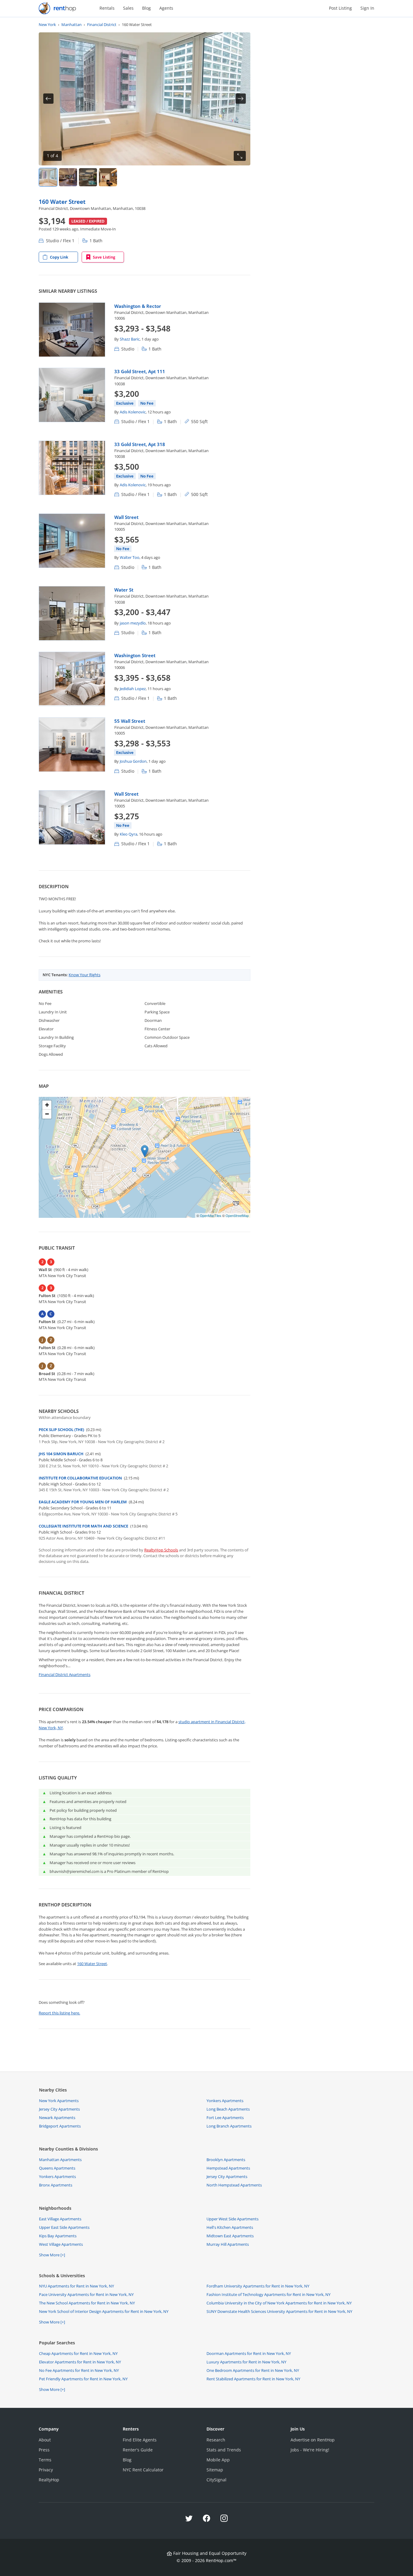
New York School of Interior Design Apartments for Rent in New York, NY (104, 2311)
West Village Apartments (61, 2244)
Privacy (46, 2470)
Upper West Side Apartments (233, 2219)
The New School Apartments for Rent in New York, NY (87, 2303)
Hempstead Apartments (228, 2168)
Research (216, 2440)
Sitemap (215, 2470)
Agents (166, 8)
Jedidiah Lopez (133, 689)
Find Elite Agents (140, 2440)
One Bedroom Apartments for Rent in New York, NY (253, 2370)
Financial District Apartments (65, 1674)
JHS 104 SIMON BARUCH (61, 1454)
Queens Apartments (57, 2168)
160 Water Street (62, 202)
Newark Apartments (57, 2118)
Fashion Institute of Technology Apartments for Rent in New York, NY (268, 2294)
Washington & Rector (138, 306)
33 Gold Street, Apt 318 (140, 444)
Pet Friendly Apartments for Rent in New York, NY (83, 2379)
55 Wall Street (130, 721)
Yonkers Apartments (225, 2101)
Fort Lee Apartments (225, 2118)
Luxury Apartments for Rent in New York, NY (246, 2362)
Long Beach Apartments (228, 2109)
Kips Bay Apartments (58, 2236)
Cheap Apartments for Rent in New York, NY (78, 2353)
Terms (45, 2460)
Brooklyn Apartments (226, 2160)
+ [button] (47, 1105)
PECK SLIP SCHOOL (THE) (61, 1430)
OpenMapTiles (211, 1215)
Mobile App (218, 2460)
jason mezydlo (133, 623)
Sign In (367, 8)
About (45, 2440)
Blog (146, 8)
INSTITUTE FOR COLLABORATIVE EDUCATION (80, 1478)
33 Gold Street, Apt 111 (140, 371)
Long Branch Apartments (229, 2126)
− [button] (47, 1114)
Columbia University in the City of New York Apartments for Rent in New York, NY (279, 2303)
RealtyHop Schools (161, 1550)
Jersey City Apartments (59, 2109)
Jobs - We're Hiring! (310, 2450)
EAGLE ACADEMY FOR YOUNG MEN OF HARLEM (83, 1502)
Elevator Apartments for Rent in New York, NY (80, 2362)
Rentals (107, 8)
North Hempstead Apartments (234, 2185)
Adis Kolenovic (133, 412)
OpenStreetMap (237, 1215)
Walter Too (130, 557)
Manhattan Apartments (60, 2160)
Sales (128, 8)
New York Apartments (59, 2101)
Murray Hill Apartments (228, 2244)
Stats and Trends (224, 2450)
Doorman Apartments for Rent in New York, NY (249, 2353)
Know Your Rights (85, 975)
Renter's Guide (138, 2450)
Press (44, 2450)
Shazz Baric (130, 339)
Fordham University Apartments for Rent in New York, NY (258, 2286)
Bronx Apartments (56, 2185)
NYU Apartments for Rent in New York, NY (76, 2286)
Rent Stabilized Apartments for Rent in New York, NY (253, 2379)
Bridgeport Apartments (60, 2126)
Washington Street (135, 655)
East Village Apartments (60, 2219)
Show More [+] (52, 2255)
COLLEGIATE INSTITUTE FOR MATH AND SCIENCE (83, 1526)
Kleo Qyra (128, 834)
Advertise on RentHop (313, 2440)
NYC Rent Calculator (143, 2470)
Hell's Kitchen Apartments (230, 2227)
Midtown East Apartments (230, 2236)
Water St (124, 590)
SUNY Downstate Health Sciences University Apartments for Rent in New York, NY (279, 2311)
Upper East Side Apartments (64, 2227)
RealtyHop (49, 2480)
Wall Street (126, 517)
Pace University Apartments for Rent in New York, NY (86, 2294)
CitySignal (216, 2480)
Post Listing (340, 8)
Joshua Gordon (133, 761)
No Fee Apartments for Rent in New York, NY (79, 2370)
